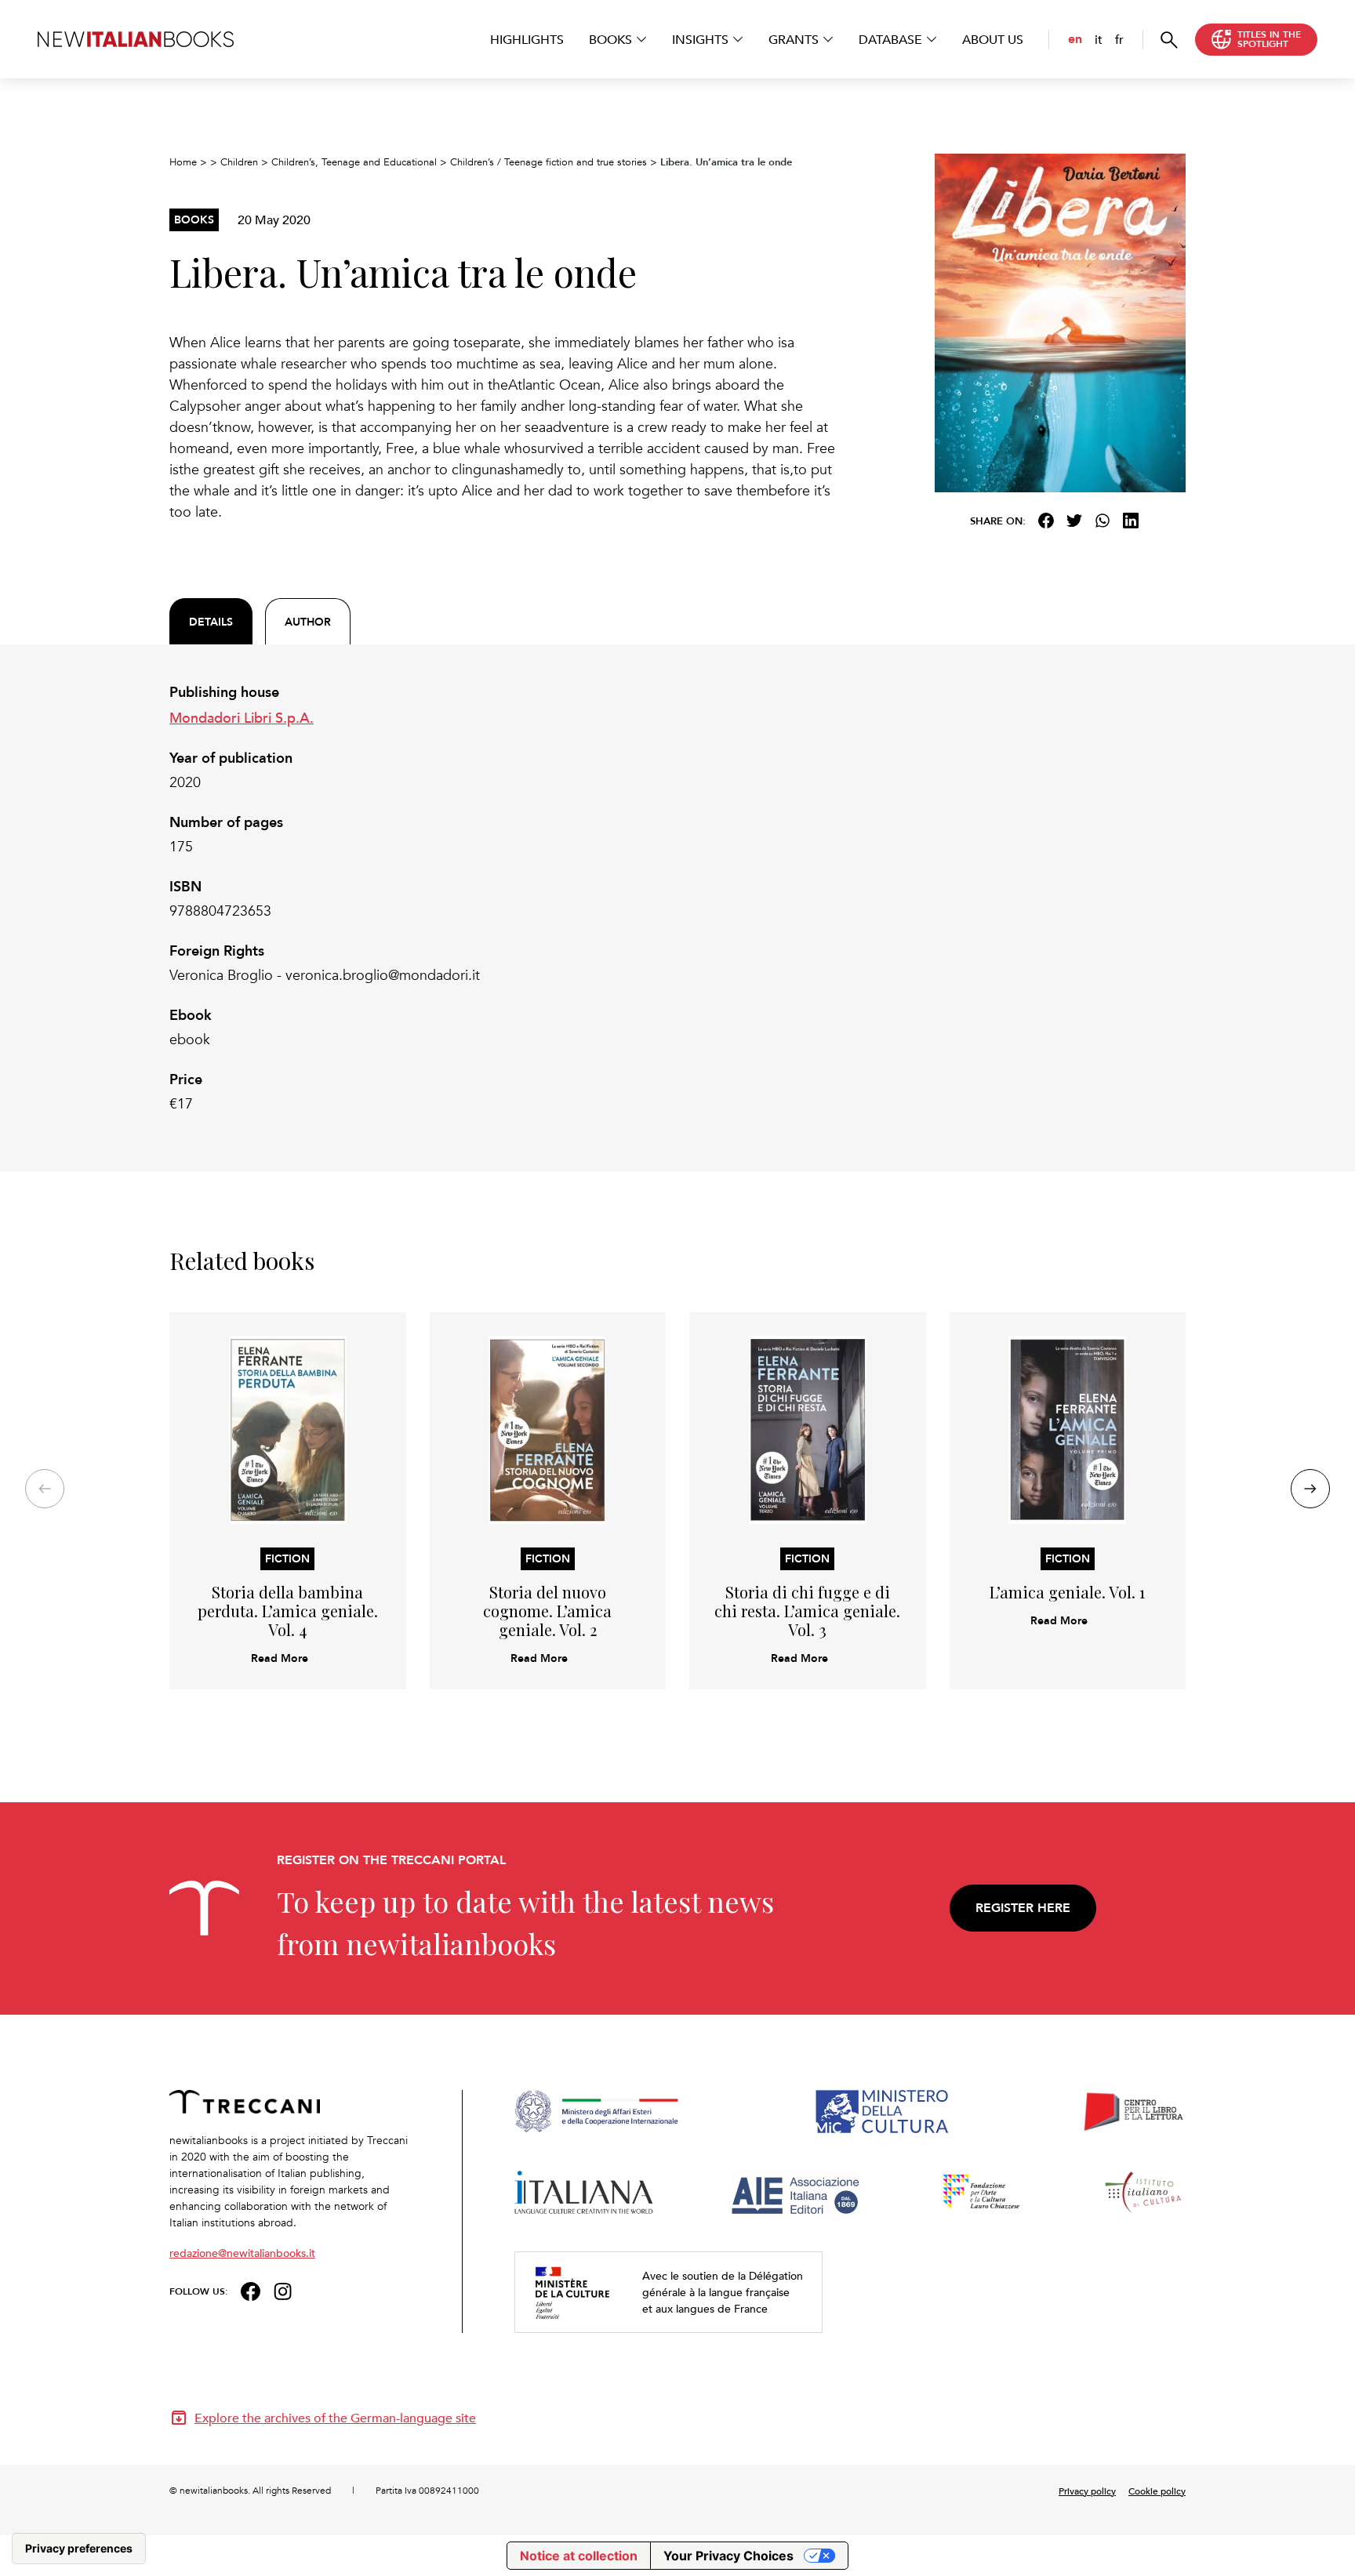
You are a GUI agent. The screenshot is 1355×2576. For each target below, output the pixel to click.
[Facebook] (1046, 521)
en (1075, 39)
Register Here (1023, 1908)
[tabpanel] (505, 898)
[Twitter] (1074, 521)
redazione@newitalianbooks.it (242, 2253)
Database (890, 39)
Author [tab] (308, 622)
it (1099, 39)
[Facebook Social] (251, 2289)
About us (993, 39)
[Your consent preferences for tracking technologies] (79, 2549)
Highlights (527, 39)
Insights (700, 39)
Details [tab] (211, 622)
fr (1119, 39)
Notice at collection (579, 2556)
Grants (794, 39)
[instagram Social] (283, 2289)
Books (610, 39)
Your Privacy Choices (728, 2556)
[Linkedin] (1131, 521)
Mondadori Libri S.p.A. (242, 717)
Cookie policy (1157, 2491)
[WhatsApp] (1103, 521)
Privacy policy (1087, 2491)
